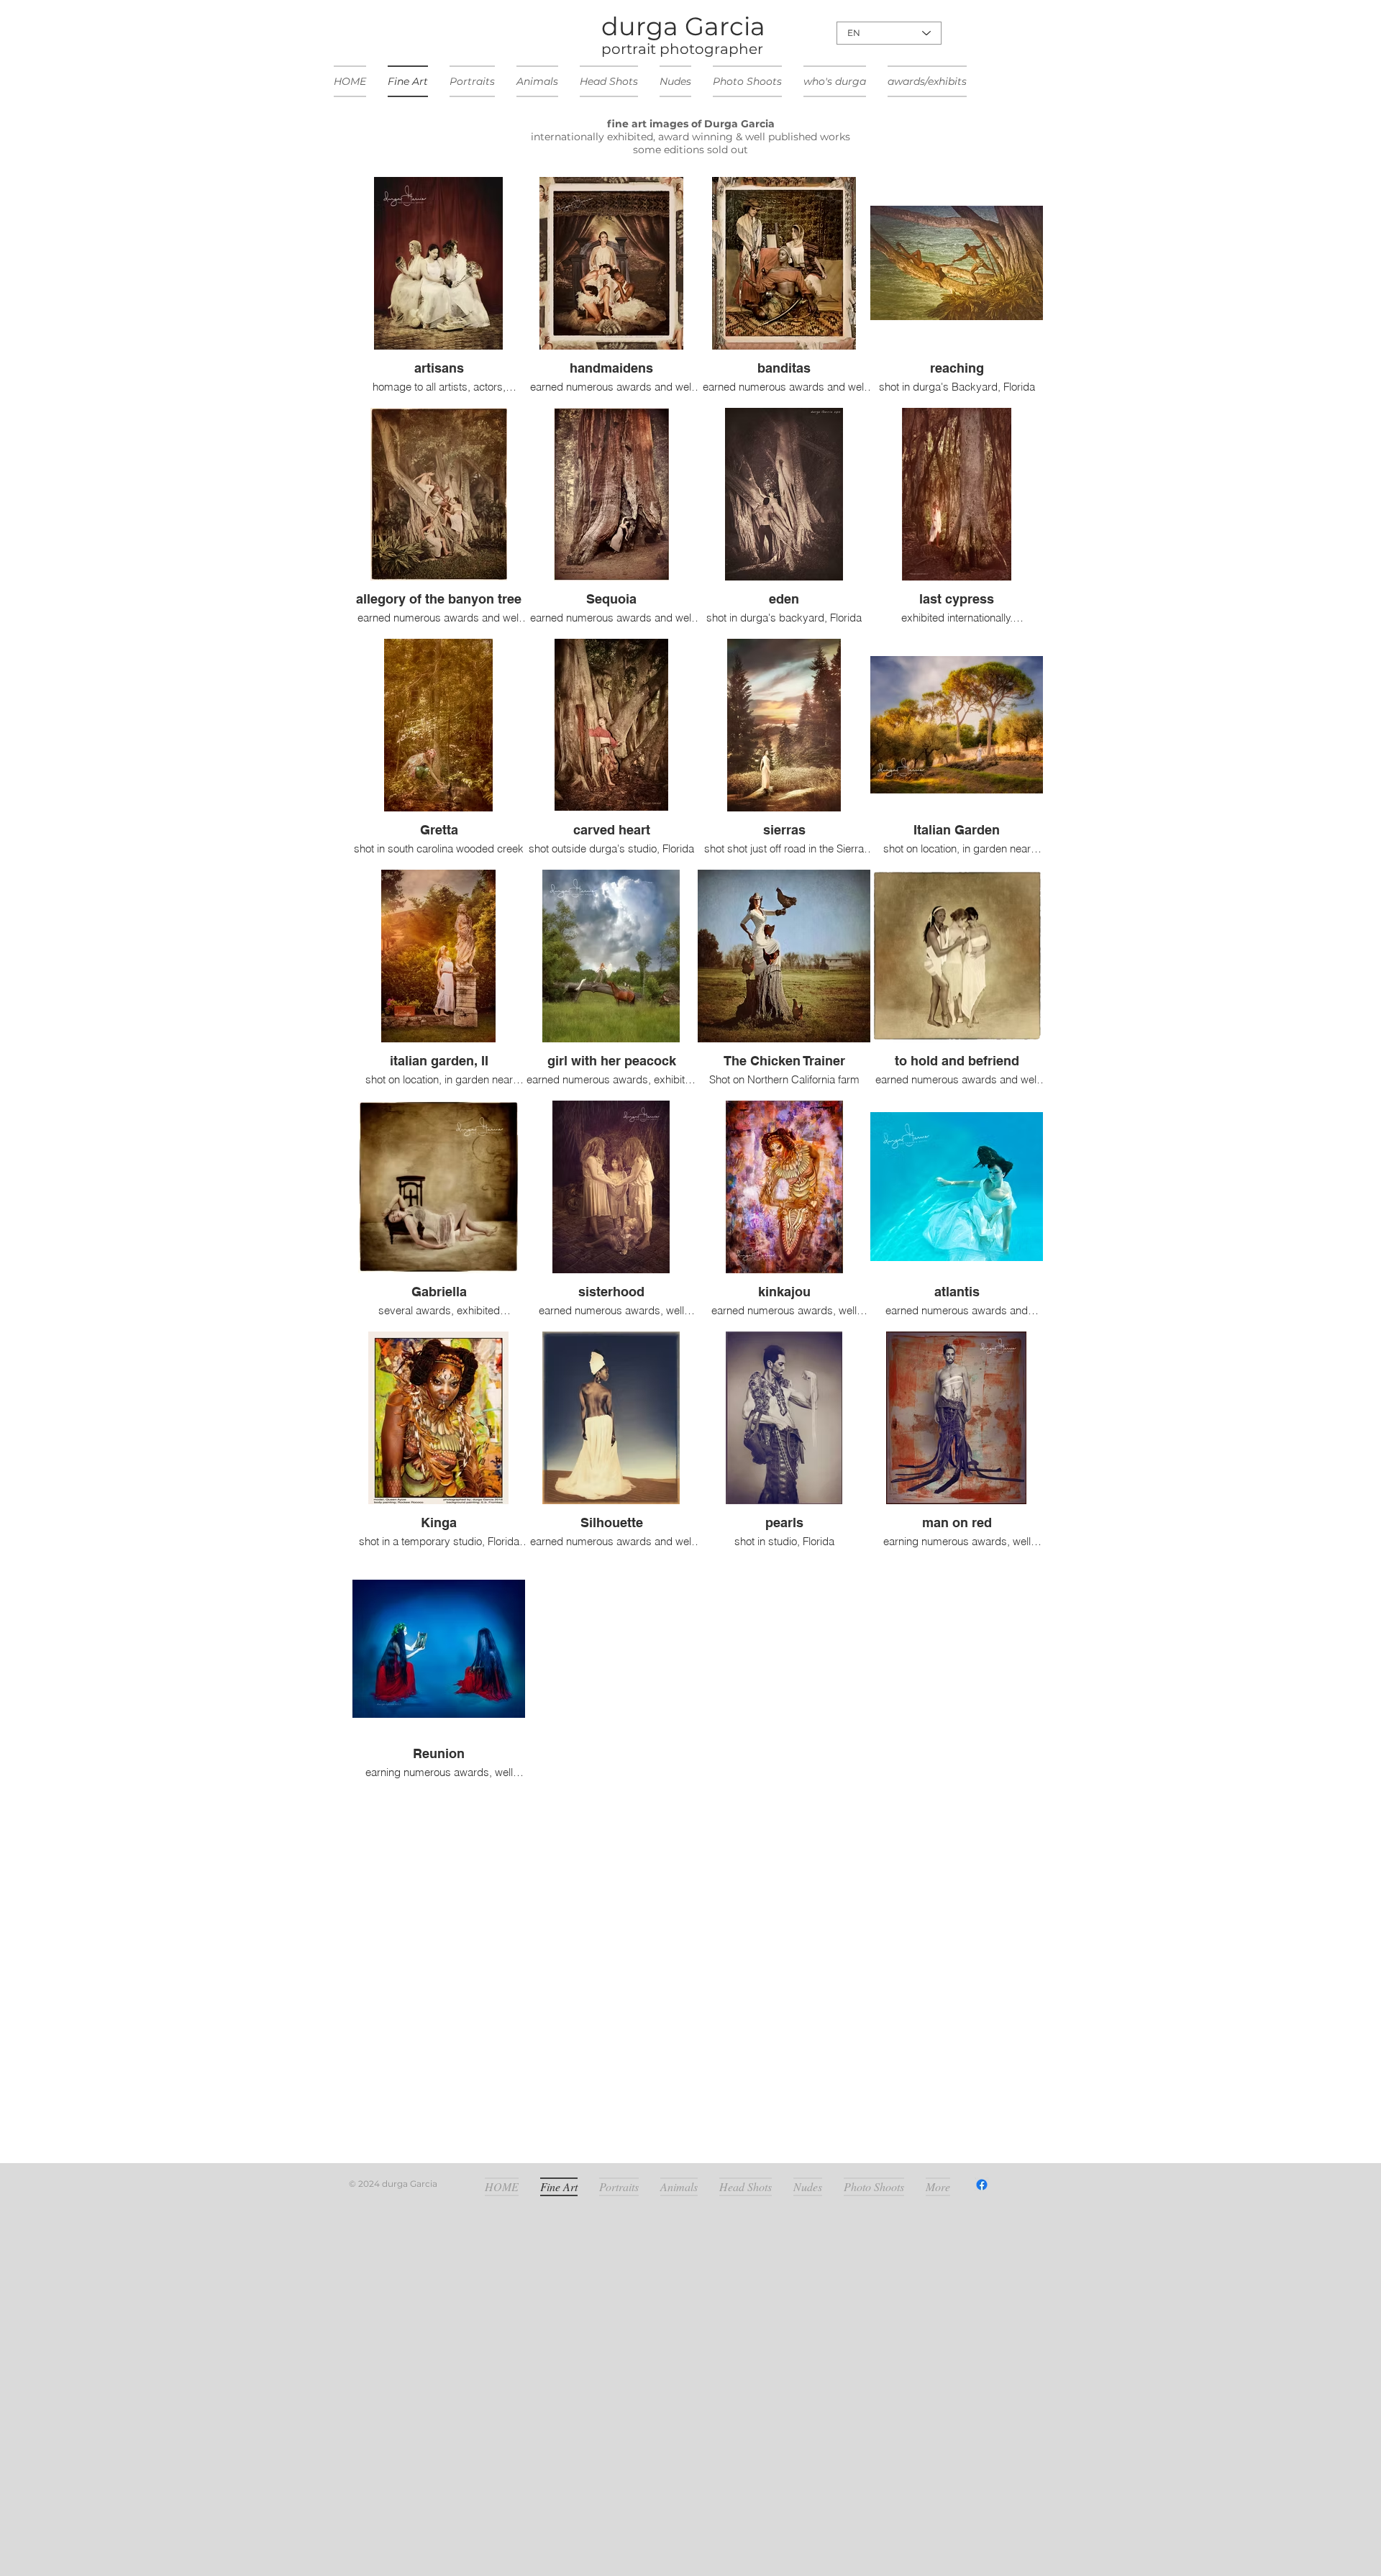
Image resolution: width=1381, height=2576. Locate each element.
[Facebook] (982, 2185)
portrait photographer (682, 49)
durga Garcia (683, 26)
